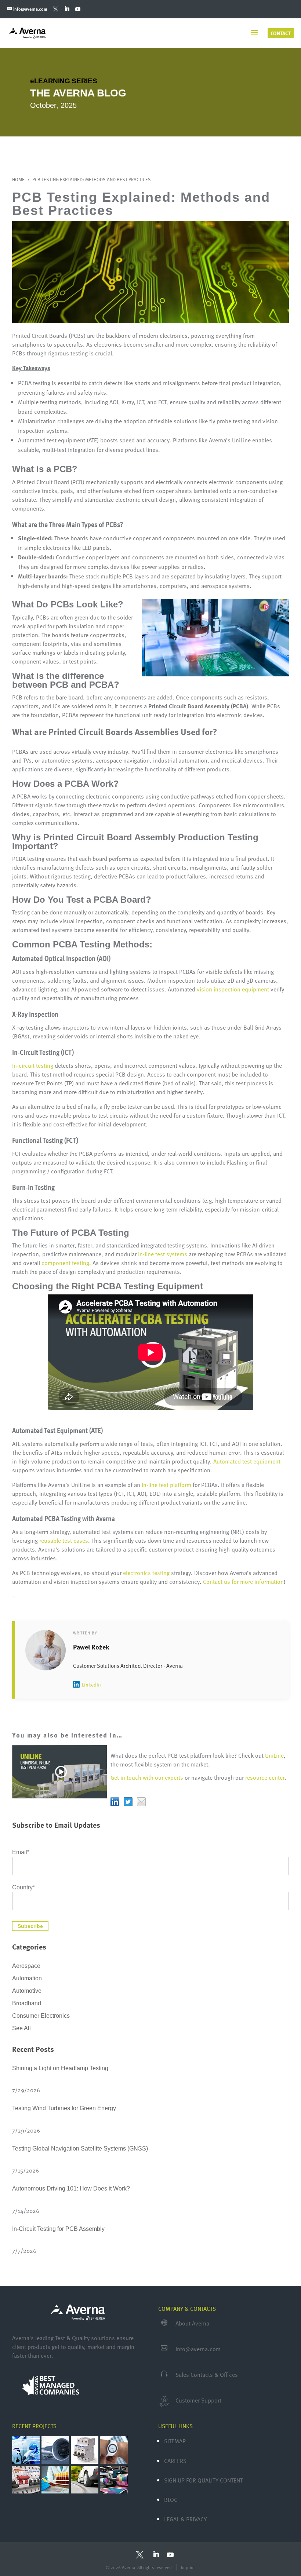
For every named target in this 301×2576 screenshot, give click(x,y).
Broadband (27, 2003)
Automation (27, 1978)
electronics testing (146, 1573)
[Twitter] (56, 9)
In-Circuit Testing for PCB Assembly (58, 2229)
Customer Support (198, 2400)
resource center (265, 1777)
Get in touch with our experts (147, 1777)
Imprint (188, 2567)
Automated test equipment (247, 1461)
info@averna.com (198, 2349)
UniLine (274, 1755)
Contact (281, 33)
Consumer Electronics (41, 2016)
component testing (65, 1263)
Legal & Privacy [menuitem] (185, 2519)
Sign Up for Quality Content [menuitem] (203, 2480)
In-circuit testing (33, 1066)
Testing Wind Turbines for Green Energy (64, 2108)
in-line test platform (166, 1485)
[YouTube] (78, 9)
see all (21, 2028)
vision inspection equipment (233, 989)
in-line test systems (163, 1254)
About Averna (192, 2323)
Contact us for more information (243, 1582)
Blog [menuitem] (171, 2500)
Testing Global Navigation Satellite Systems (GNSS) (80, 2149)
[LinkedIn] (67, 9)
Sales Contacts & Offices (207, 2375)
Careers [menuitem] (175, 2461)
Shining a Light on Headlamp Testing (60, 2068)
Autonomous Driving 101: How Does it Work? (71, 2188)
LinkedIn (91, 1685)
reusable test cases (64, 1541)
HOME (19, 179)
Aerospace (26, 1966)
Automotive (27, 1991)
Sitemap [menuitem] (175, 2441)
